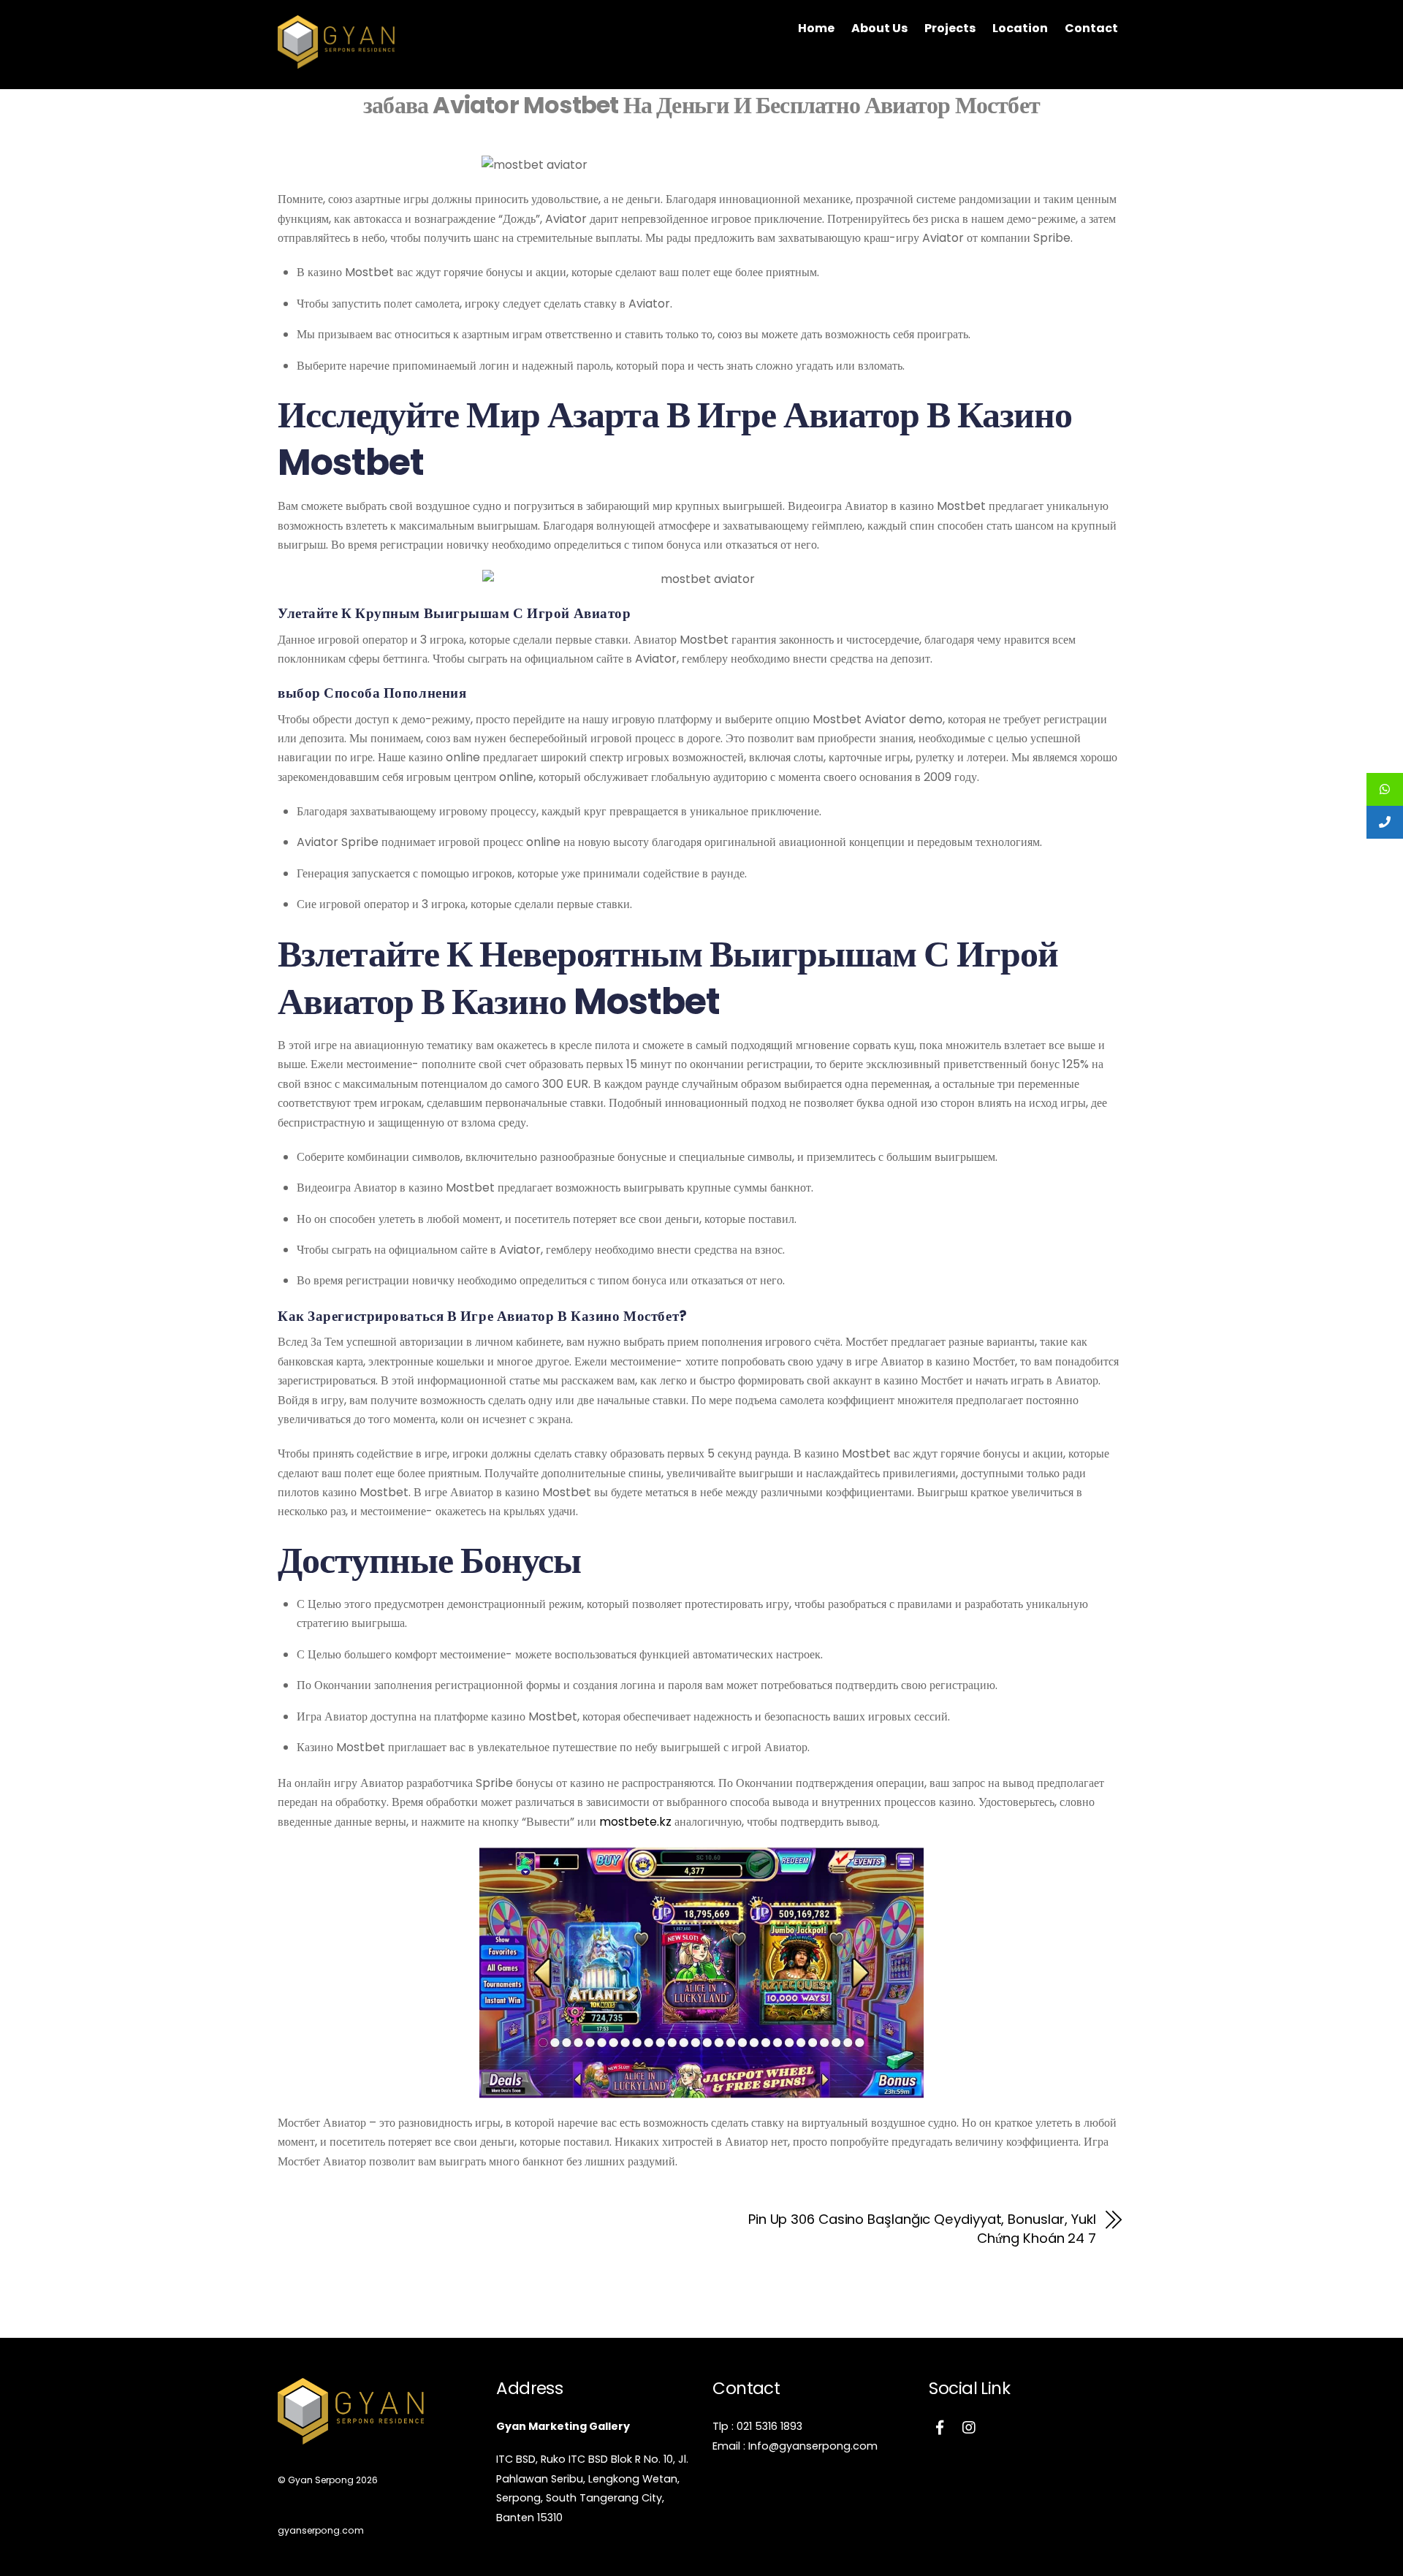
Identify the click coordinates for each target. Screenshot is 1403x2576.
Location (1020, 28)
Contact (1091, 28)
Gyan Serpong (321, 2480)
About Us (879, 28)
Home (816, 28)
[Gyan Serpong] (336, 61)
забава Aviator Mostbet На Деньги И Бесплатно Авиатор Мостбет (701, 105)
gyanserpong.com (321, 2530)
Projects (950, 28)
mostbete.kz (635, 1822)
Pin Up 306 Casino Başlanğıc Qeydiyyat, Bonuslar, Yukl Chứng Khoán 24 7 (922, 2229)
